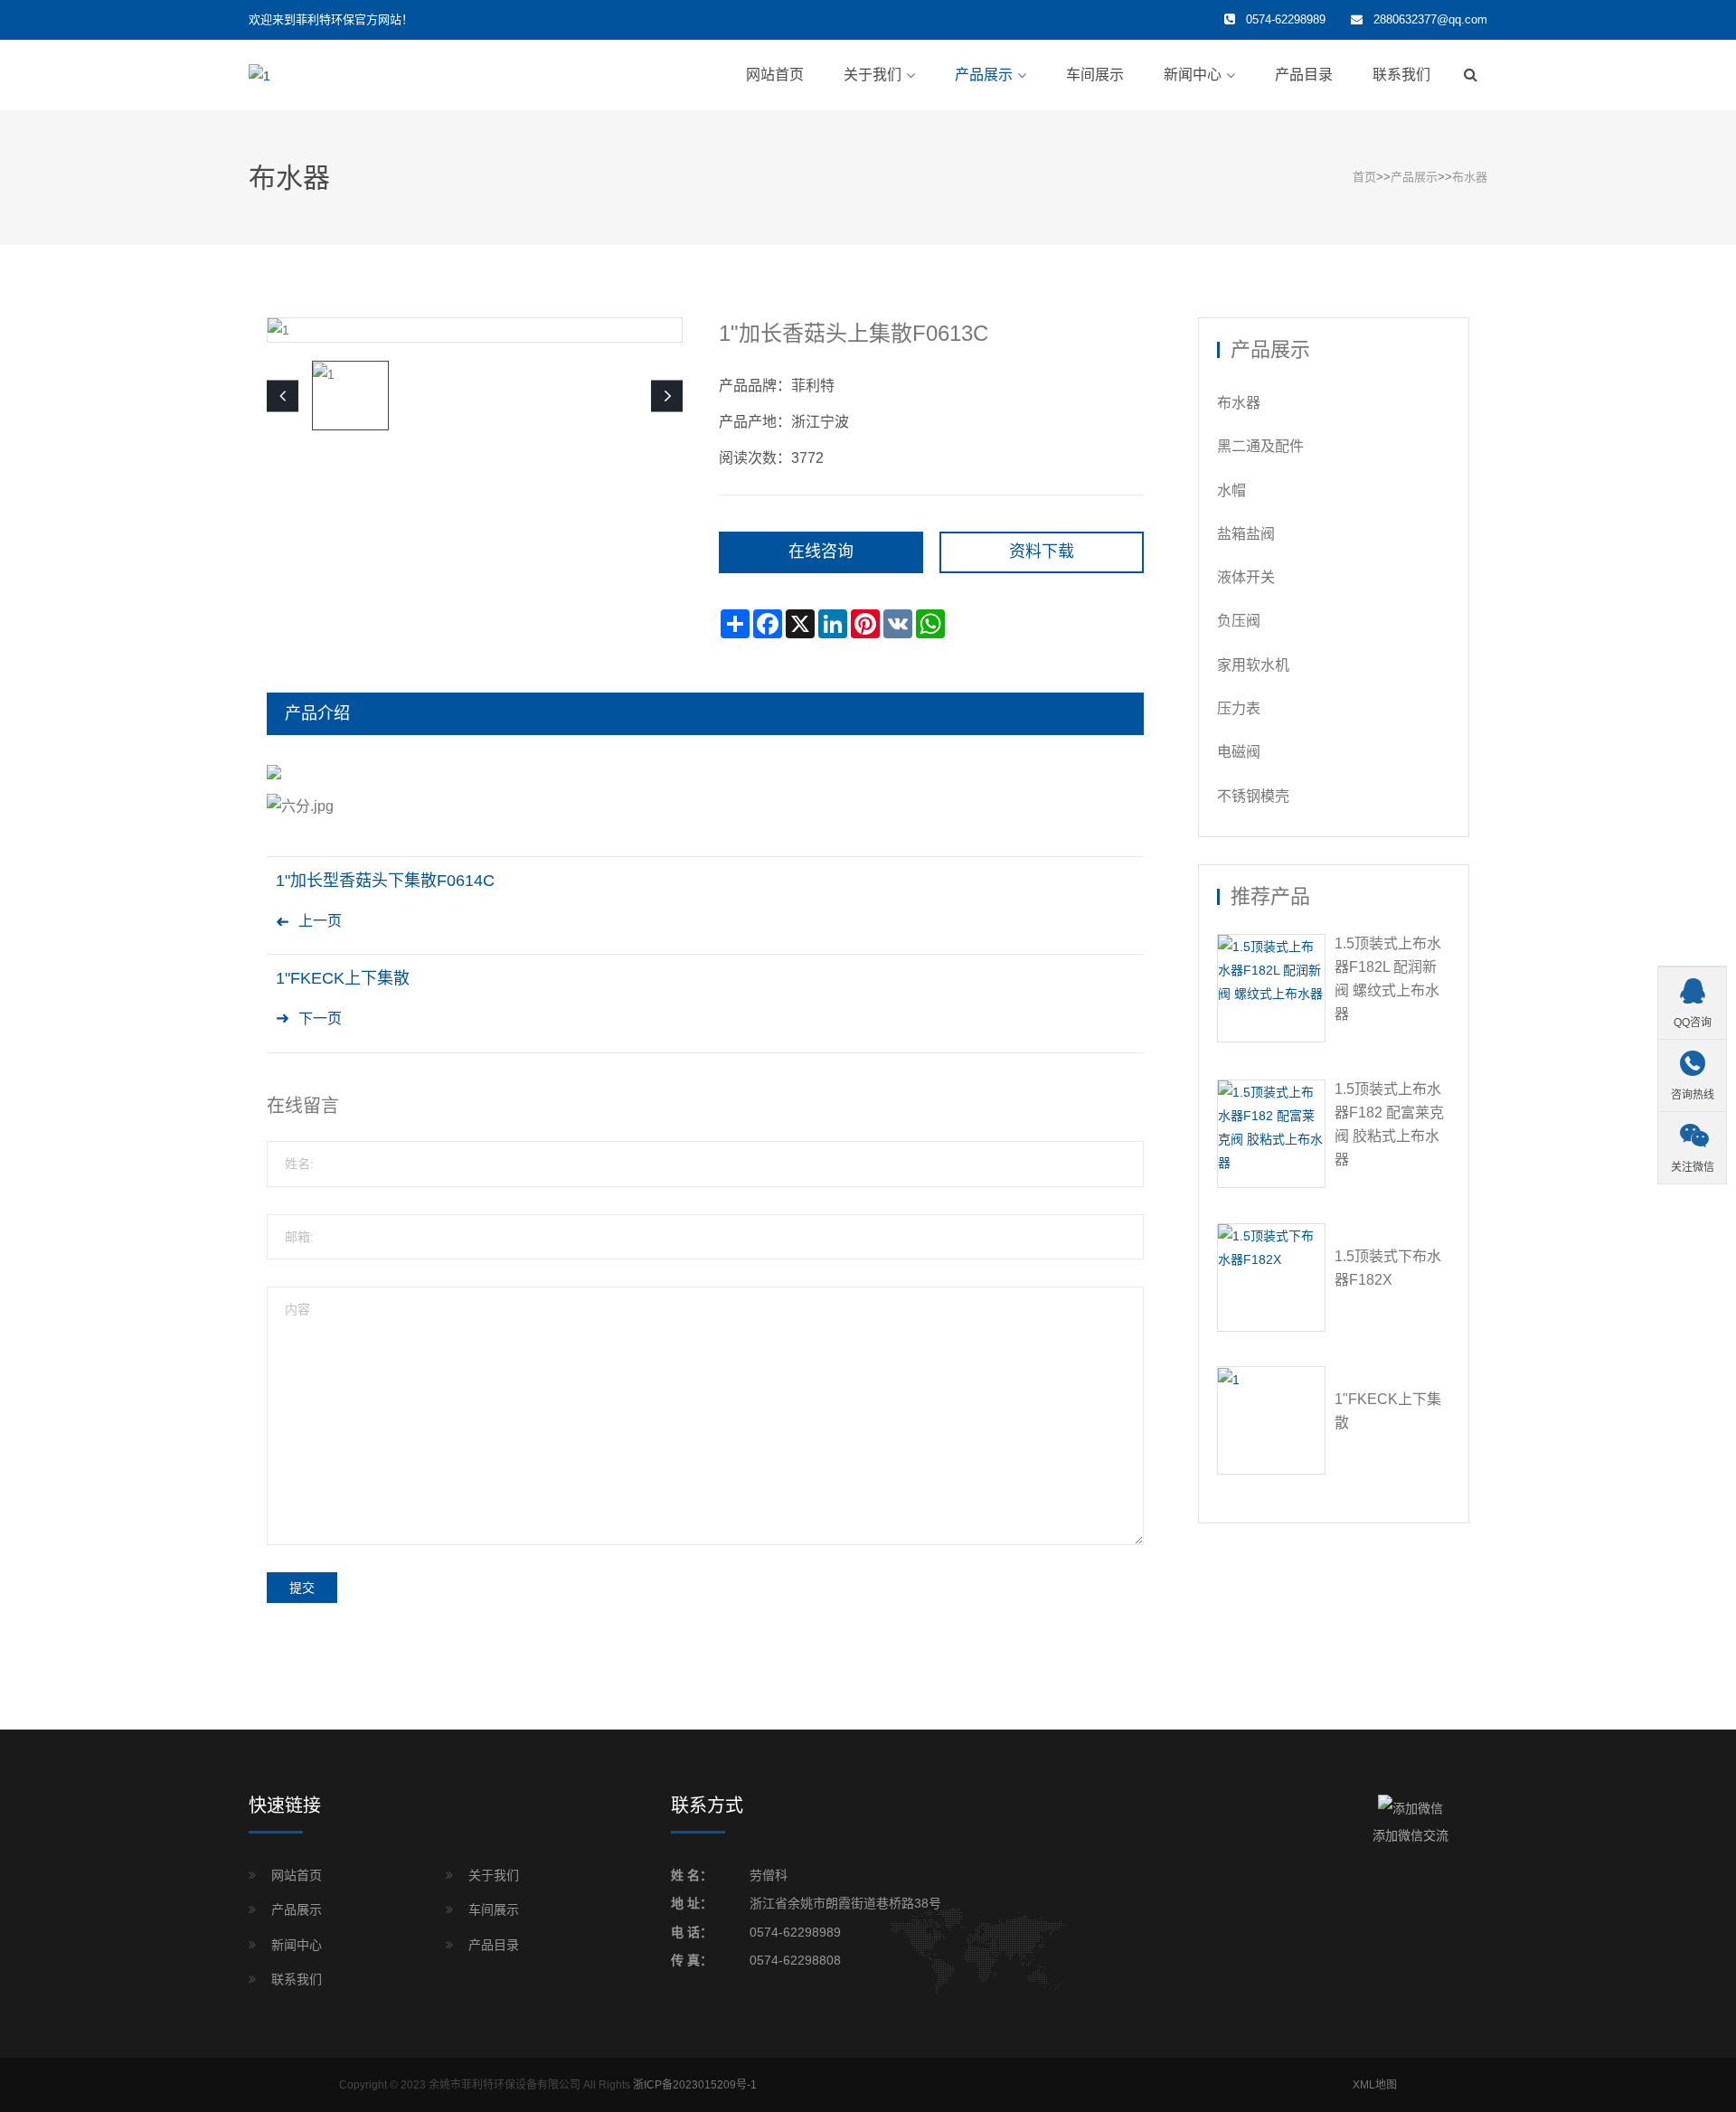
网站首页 (775, 75)
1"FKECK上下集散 (343, 978)
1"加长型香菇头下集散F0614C (385, 881)
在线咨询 (821, 552)
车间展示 (1095, 75)
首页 (1364, 177)
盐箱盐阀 (1246, 534)
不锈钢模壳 (1253, 796)
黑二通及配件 (1260, 446)
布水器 (1470, 177)
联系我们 (1401, 75)
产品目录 (1304, 75)
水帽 (1231, 490)
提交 (302, 1588)
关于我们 (873, 75)
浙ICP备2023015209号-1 (695, 2085)
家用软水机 (1253, 665)
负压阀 (1239, 621)
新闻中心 (1193, 75)
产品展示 (984, 75)
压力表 (1239, 708)
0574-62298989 (795, 1932)
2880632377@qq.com (1430, 19)
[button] (667, 396)
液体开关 (1246, 577)
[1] (259, 74)
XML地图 (1375, 2085)
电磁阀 (1239, 752)
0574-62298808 (795, 1960)
